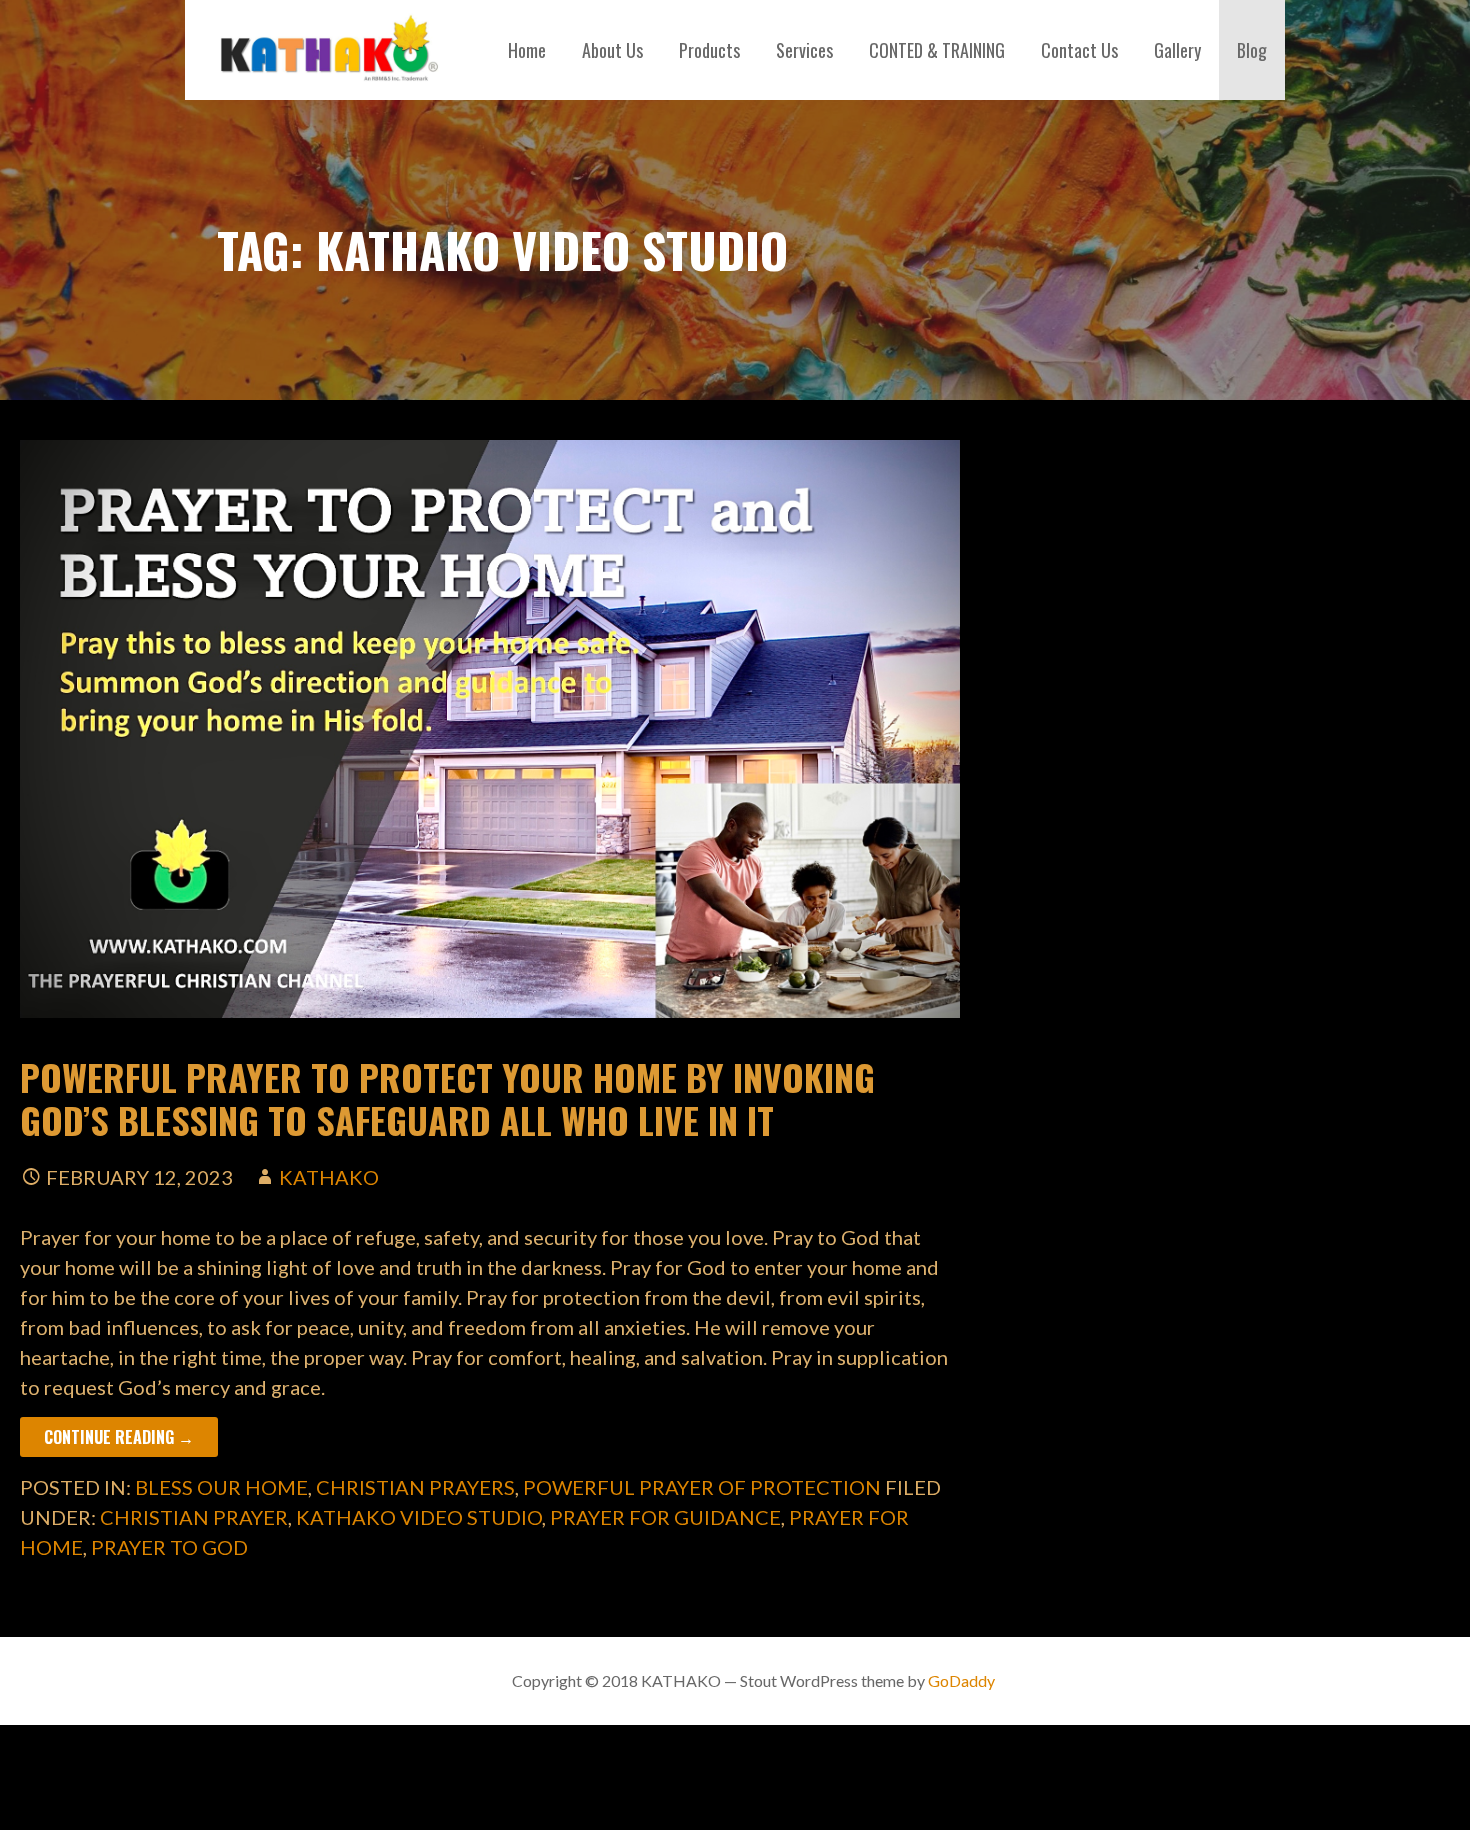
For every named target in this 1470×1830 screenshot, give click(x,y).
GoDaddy (961, 1680)
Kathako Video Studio (419, 1517)
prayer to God (169, 1547)
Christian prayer (194, 1517)
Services (804, 50)
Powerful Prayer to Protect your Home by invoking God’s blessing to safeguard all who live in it (447, 1098)
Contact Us (1079, 50)
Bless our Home (221, 1487)
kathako (329, 1177)
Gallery (1177, 50)
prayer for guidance (665, 1517)
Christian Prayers (415, 1487)
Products (709, 50)
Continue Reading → (119, 1437)
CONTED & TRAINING (937, 50)
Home (527, 50)
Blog (1252, 50)
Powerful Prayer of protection (702, 1487)
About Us (612, 50)
